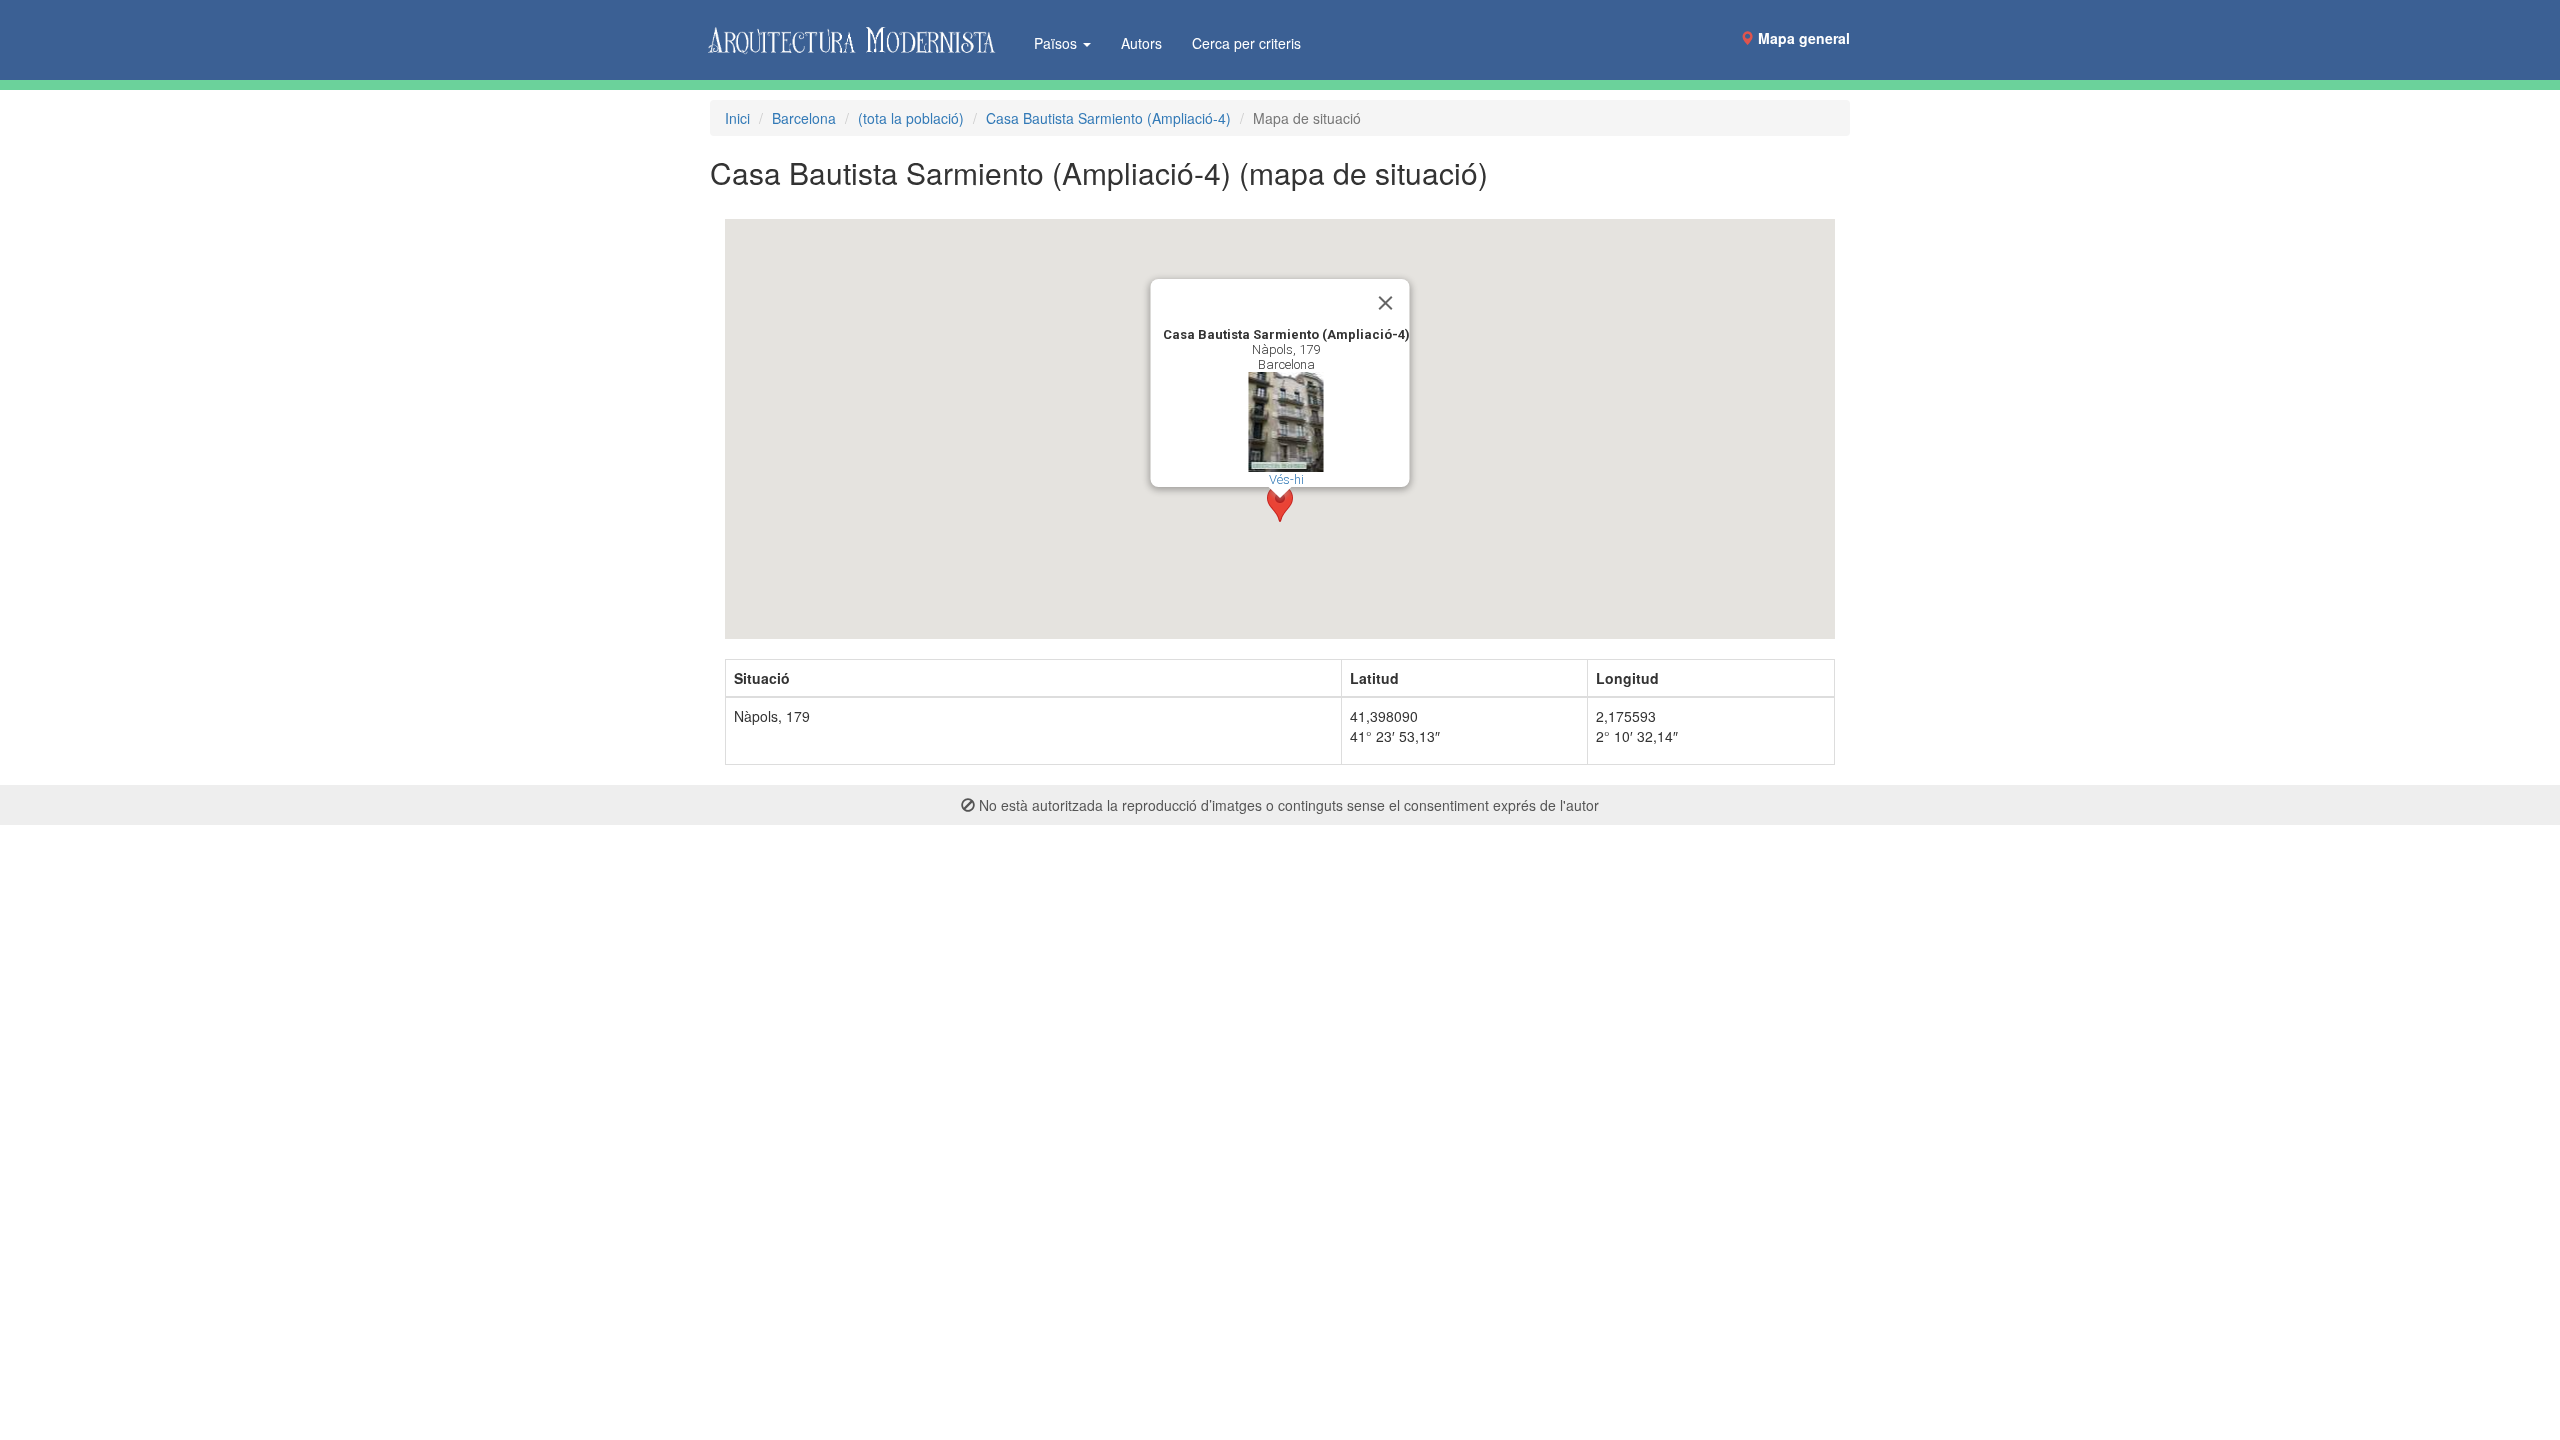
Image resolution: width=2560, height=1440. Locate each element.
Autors (1141, 43)
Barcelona (804, 118)
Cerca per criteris (1246, 43)
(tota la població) (911, 118)
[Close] (1386, 303)
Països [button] (1057, 43)
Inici (737, 118)
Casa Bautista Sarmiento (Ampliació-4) (1108, 118)
